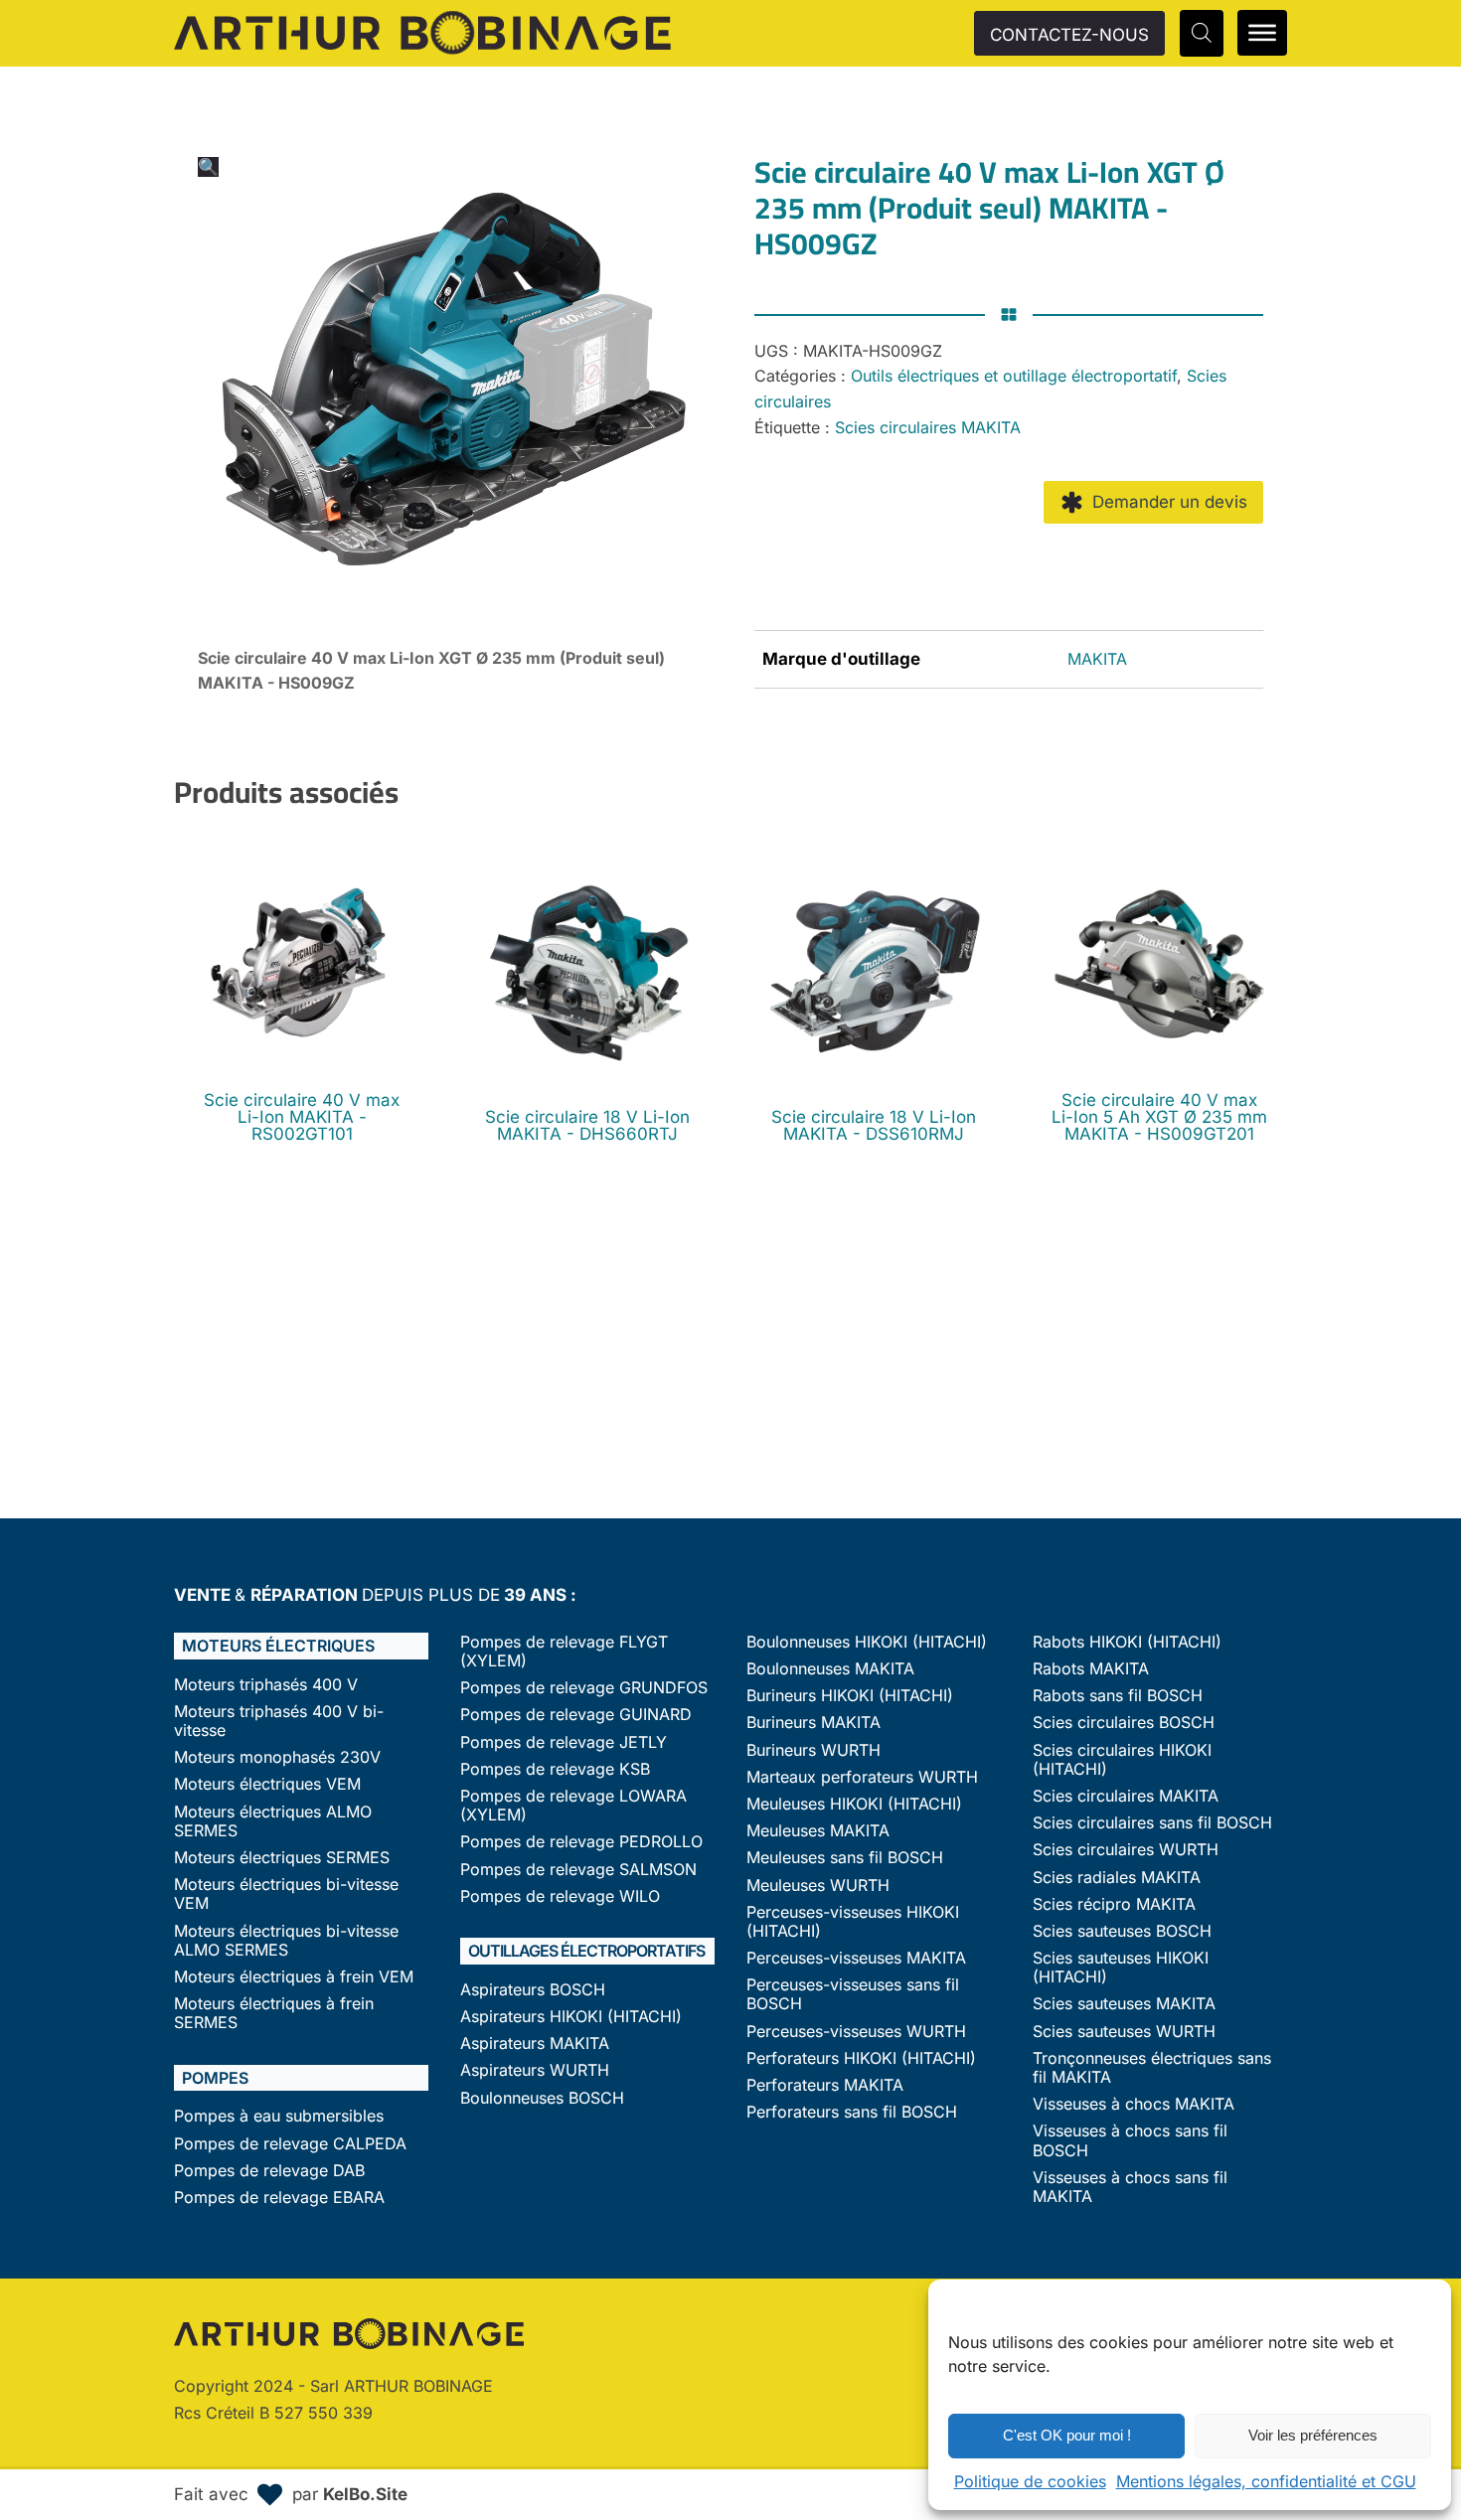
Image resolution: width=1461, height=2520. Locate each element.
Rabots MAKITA (1091, 1669)
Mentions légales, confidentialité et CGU (1266, 2481)
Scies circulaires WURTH (1126, 1850)
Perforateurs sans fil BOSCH (852, 2112)
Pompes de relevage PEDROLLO (581, 1842)
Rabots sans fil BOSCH (1118, 1696)
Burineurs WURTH (813, 1750)
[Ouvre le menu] (1262, 33)
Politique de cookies (1030, 2481)
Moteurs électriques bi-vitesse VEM (286, 1894)
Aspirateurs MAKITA (535, 2044)
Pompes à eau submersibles (279, 2116)
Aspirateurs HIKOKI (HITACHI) (571, 2017)
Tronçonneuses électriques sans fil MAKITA (1152, 2068)
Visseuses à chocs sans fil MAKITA (1130, 2187)
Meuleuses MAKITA (818, 1831)
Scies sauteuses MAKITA (1124, 2004)
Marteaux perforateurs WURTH (862, 1777)
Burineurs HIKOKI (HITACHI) (850, 1696)
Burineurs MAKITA (813, 1723)
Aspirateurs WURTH (535, 2070)
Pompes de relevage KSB (555, 1769)
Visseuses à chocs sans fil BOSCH (1130, 2140)
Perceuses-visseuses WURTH (856, 2032)
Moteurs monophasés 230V (277, 1757)
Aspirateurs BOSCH (533, 1990)
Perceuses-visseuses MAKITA (856, 1958)
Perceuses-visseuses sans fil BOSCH (853, 1994)
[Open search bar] (1202, 33)
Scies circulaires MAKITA (928, 427)
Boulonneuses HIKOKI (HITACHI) (867, 1642)
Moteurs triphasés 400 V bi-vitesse (279, 1721)
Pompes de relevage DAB (269, 2171)
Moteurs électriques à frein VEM (294, 1977)
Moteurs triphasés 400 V (266, 1685)
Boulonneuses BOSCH (542, 2098)
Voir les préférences (1313, 2435)
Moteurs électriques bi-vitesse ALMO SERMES (286, 1941)
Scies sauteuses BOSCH (1122, 1931)
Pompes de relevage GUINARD (576, 1715)
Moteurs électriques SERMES (282, 1858)
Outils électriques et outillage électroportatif (1014, 376)
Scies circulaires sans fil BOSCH (1152, 1823)
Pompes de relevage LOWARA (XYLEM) (573, 1806)
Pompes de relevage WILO (560, 1896)
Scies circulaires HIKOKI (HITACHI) (1122, 1760)
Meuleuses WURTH (818, 1886)
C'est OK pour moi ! (1067, 2435)
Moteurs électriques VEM (267, 1784)
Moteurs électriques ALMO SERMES (273, 1821)
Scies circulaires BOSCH (1124, 1723)
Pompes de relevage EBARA (279, 2198)
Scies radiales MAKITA (1117, 1878)
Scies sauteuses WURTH (1124, 2032)
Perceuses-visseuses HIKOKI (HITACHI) (853, 1922)
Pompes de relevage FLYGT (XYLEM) (564, 1652)
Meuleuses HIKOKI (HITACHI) (854, 1804)
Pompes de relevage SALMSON (578, 1870)
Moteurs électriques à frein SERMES (274, 2013)
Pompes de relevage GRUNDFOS (584, 1688)
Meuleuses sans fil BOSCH (845, 1858)
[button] (208, 167)
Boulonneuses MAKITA (830, 1669)
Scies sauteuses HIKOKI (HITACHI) (1121, 1968)
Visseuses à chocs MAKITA (1134, 2104)
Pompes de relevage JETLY (564, 1742)
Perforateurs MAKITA (825, 2085)
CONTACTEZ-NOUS (1069, 35)
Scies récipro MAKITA (1114, 1904)
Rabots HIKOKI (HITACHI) (1127, 1642)
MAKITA (1097, 659)
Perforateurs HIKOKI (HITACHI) (861, 2058)
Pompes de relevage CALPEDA (290, 2144)
